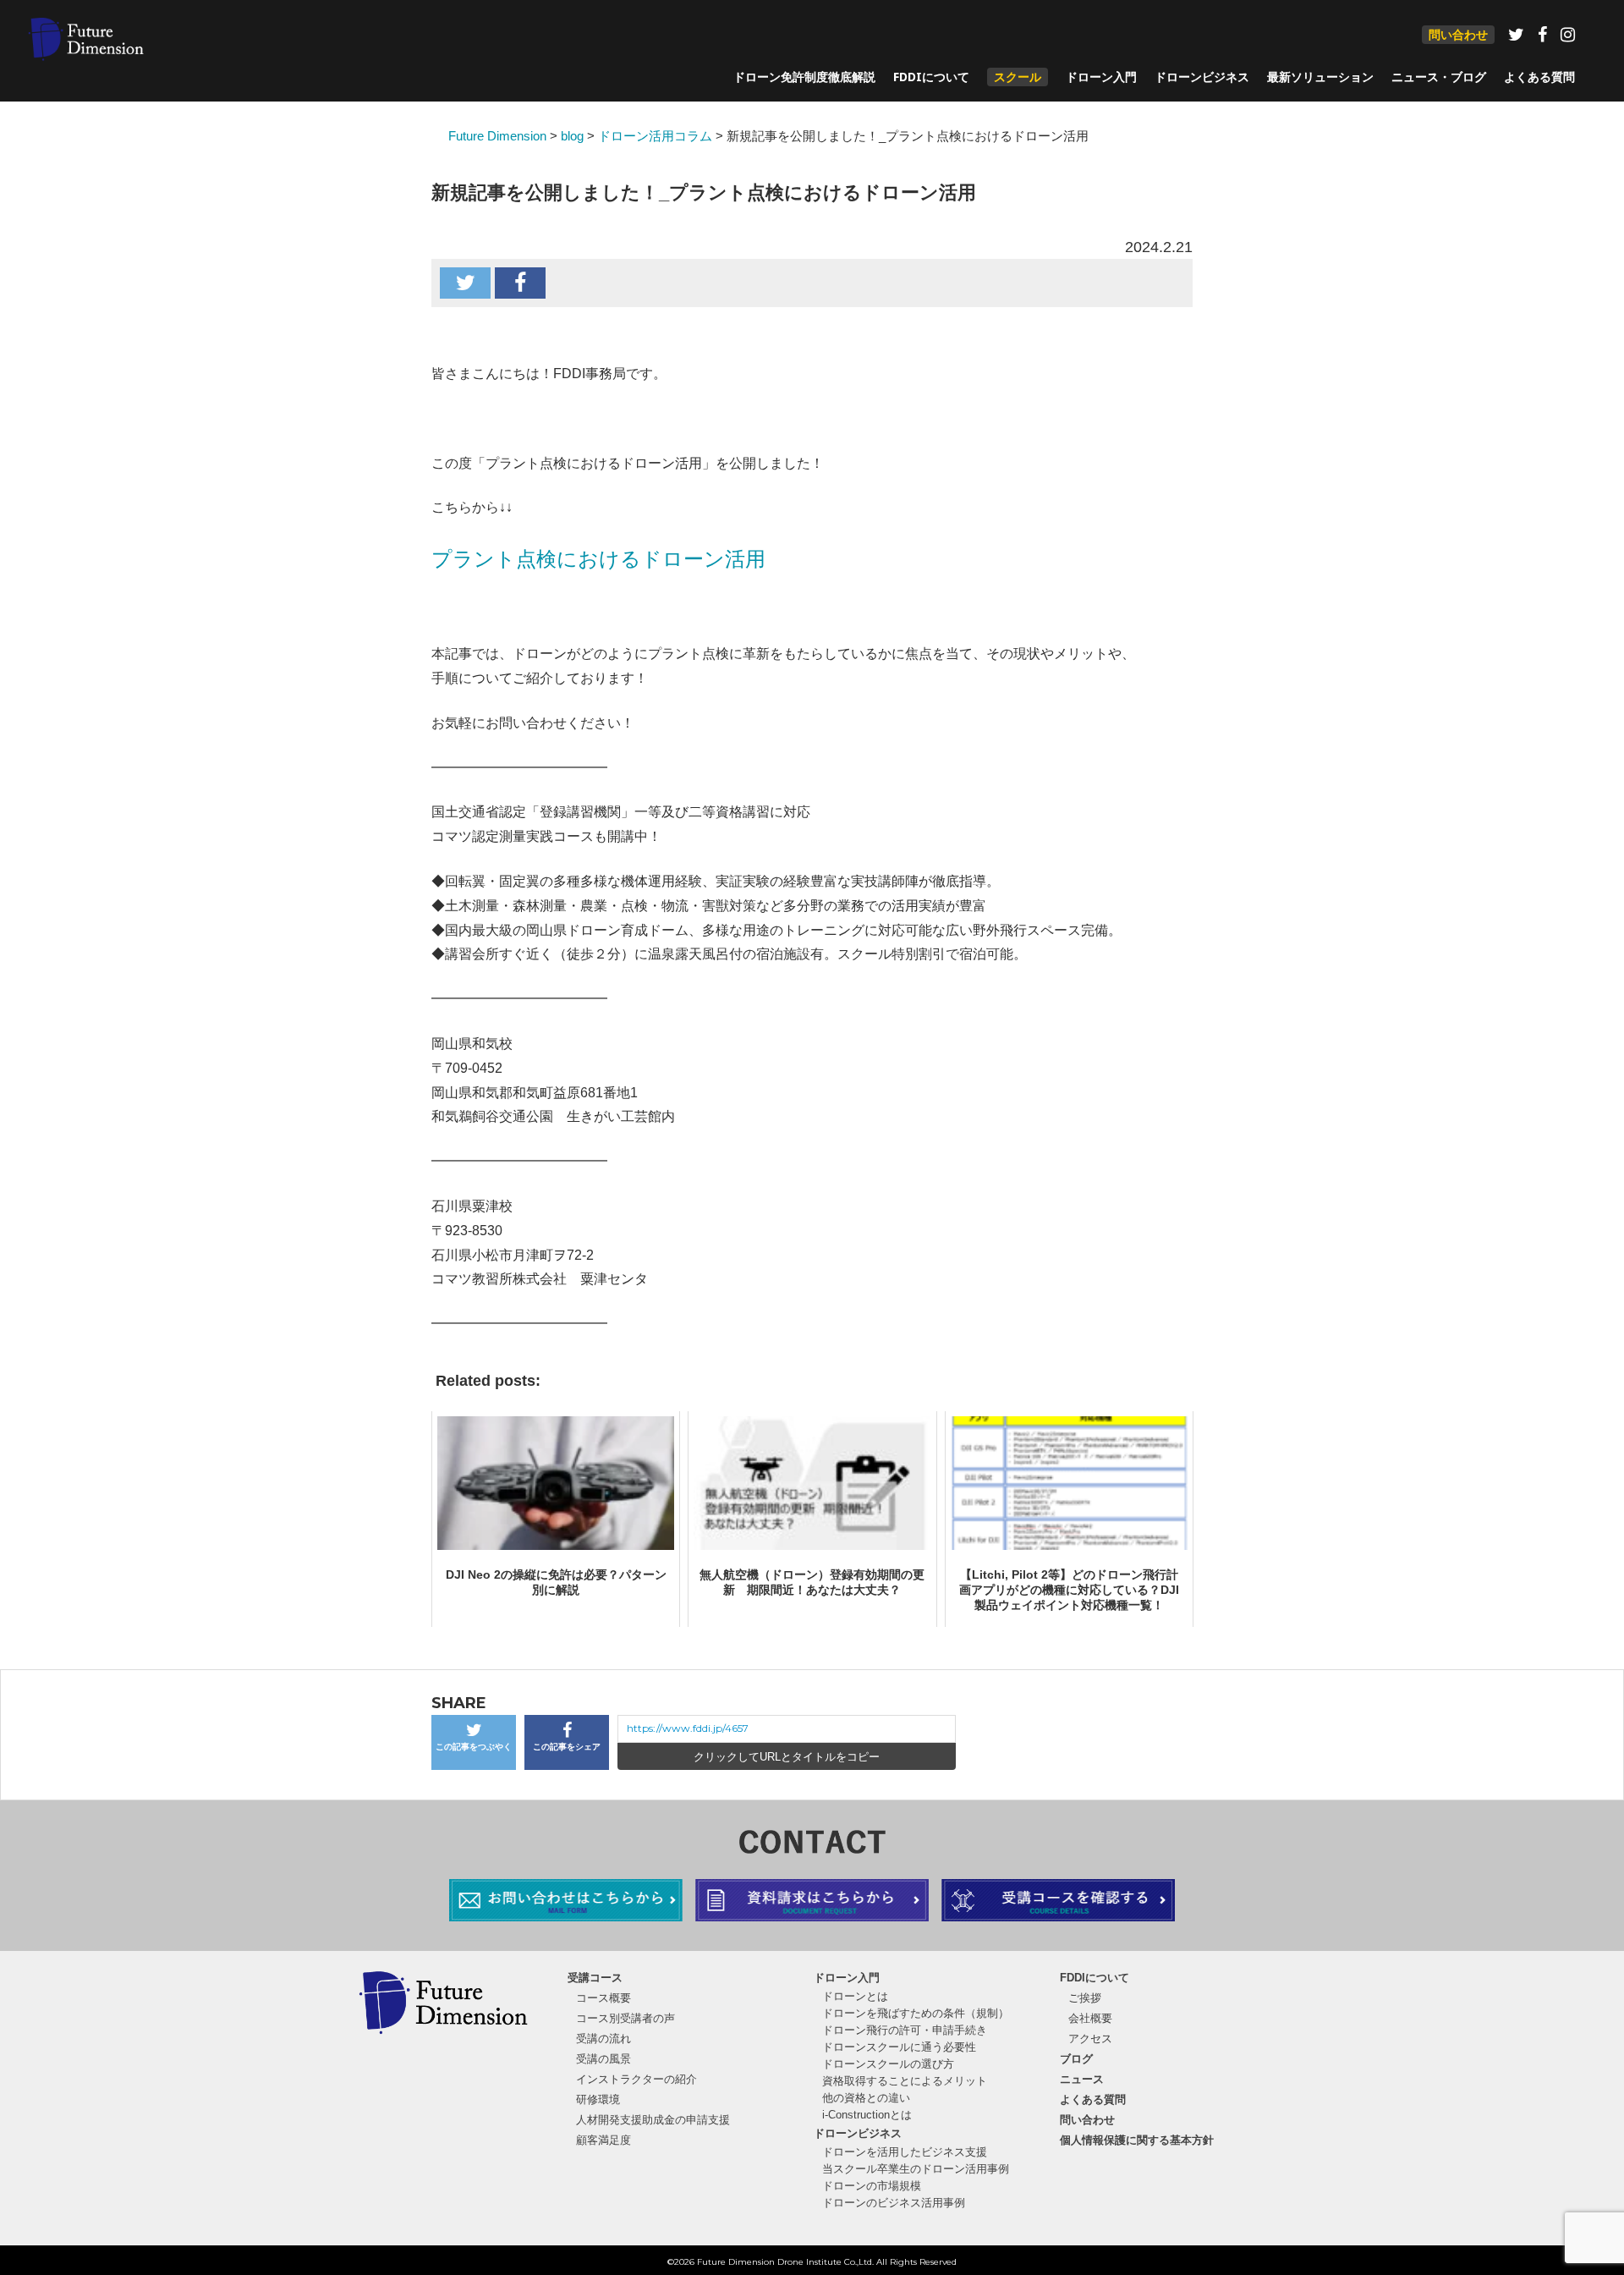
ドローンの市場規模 (872, 2186)
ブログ (1076, 2059)
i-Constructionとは (867, 2115)
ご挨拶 (1085, 1998)
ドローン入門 (1101, 77)
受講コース (595, 1978)
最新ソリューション (1320, 77)
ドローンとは (855, 1996)
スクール (1018, 77)
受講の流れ (604, 2039)
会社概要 (1090, 2018)
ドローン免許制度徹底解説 (804, 77)
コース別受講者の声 (625, 2018)
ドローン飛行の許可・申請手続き (905, 2030)
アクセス (1090, 2039)
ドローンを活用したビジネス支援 (905, 2152)
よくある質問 (1539, 77)
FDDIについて (931, 77)
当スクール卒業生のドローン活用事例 (916, 2169)
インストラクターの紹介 (636, 2079)
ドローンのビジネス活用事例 (894, 2203)
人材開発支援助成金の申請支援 (653, 2120)
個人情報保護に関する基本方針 (1137, 2140)
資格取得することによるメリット (905, 2081)
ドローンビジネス (1202, 77)
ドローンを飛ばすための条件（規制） (916, 2013)
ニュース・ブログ (1439, 77)
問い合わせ (1458, 34)
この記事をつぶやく (474, 1747)
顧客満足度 (604, 2140)
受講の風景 (604, 2059)
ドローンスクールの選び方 (888, 2064)
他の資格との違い (866, 2098)
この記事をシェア (567, 1747)
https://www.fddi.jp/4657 (688, 1728)
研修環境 (598, 2099)
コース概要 (604, 1998)
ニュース (1082, 2079)
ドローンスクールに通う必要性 (899, 2047)
